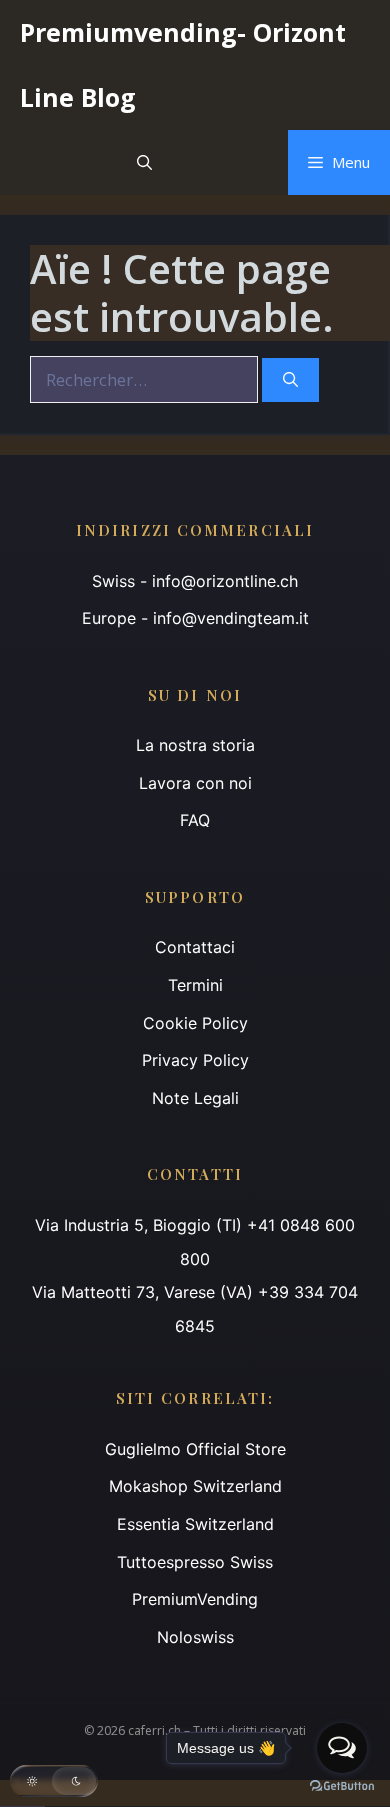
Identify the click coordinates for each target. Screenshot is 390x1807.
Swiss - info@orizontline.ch (195, 581)
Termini (195, 985)
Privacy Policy (195, 1060)
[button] (144, 162)
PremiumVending (195, 1599)
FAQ (195, 820)
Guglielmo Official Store (195, 1449)
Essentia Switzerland (195, 1524)
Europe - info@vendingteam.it (195, 618)
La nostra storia (195, 745)
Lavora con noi (195, 783)
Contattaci (195, 947)
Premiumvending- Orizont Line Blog (183, 64)
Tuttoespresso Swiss (195, 1562)
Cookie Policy (195, 1023)
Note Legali (195, 1098)
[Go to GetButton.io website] (342, 1786)
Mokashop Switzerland (195, 1486)
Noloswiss (195, 1637)
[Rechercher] (290, 380)
